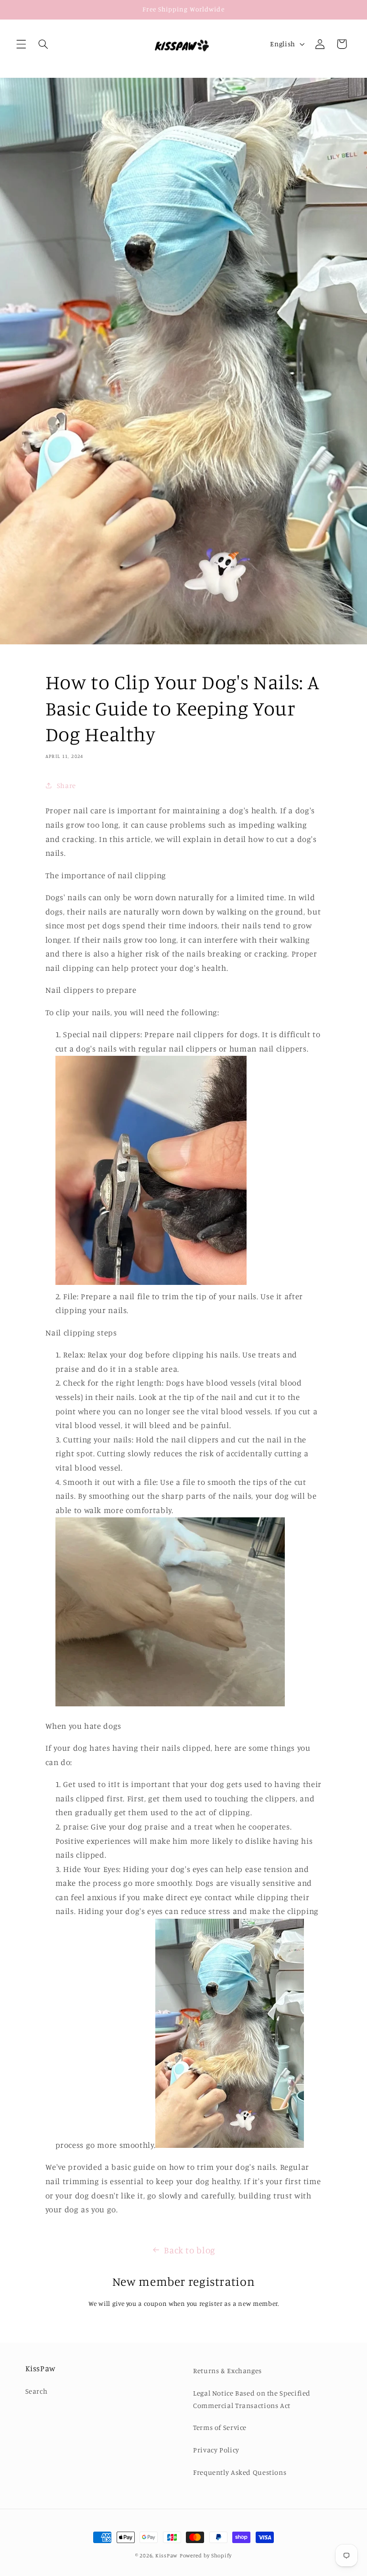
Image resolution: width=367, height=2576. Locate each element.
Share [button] (66, 785)
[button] (21, 44)
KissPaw (167, 2555)
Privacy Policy (216, 2450)
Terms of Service (220, 2427)
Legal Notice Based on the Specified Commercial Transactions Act (252, 2399)
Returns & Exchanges (227, 2371)
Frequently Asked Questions (240, 2472)
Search (37, 2391)
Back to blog (190, 2250)
